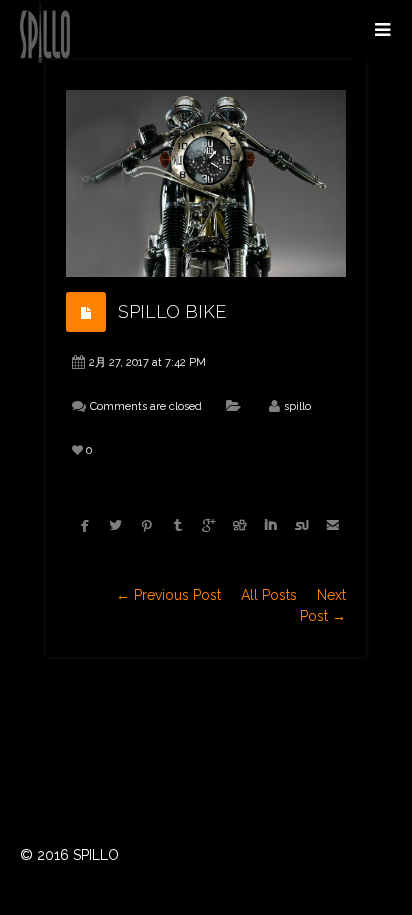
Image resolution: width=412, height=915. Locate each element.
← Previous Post (168, 595)
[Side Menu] (382, 30)
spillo (297, 406)
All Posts (269, 595)
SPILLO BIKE (172, 311)
